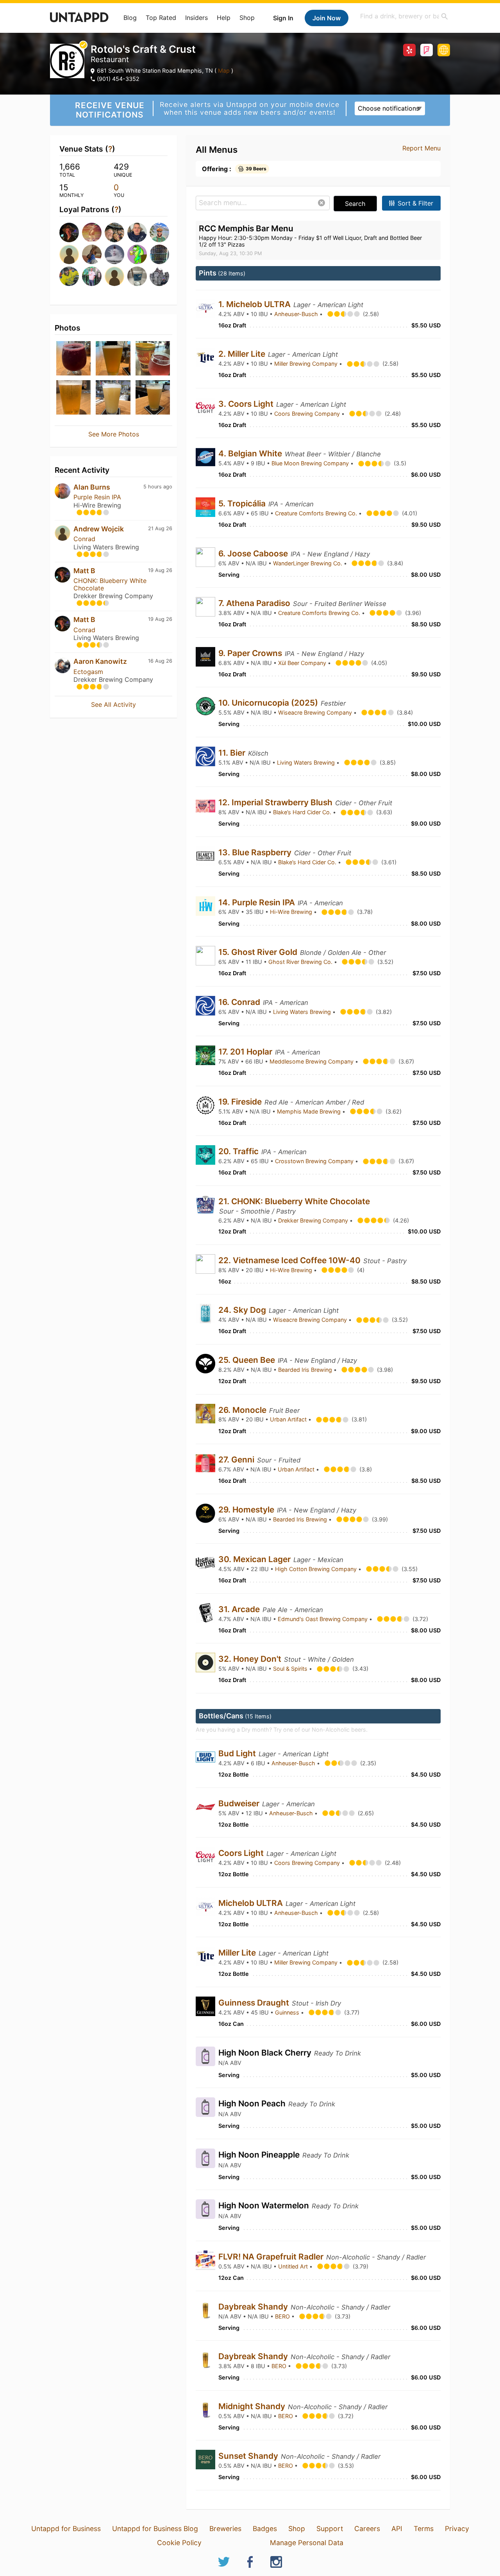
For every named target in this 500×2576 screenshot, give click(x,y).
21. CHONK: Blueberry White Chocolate (294, 1201)
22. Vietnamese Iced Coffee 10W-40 (290, 1260)
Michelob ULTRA (252, 1903)
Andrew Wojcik (99, 529)
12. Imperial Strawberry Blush (276, 802)
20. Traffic (239, 1151)
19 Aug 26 (160, 570)
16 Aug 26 (160, 661)
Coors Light (242, 1853)
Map (224, 71)
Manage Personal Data (307, 2543)
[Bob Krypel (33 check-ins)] (114, 254)
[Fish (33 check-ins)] (136, 254)
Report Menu (421, 148)
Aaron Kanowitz (100, 661)
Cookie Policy (179, 2543)
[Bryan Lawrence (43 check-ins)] (159, 232)
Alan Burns (92, 487)
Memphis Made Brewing (310, 1111)
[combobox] (404, 16)
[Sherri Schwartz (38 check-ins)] (68, 254)
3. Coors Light (247, 404)
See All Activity (113, 704)
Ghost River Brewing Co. (301, 962)
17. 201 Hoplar (246, 1052)
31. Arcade (240, 1609)
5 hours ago (158, 487)
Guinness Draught (255, 2003)
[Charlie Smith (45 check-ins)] (136, 232)
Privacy (457, 2529)
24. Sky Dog (243, 1310)
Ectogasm (88, 672)
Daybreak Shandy (254, 2307)
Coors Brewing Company (308, 414)
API (397, 2529)
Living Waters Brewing (307, 762)
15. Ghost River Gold (259, 952)
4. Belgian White (251, 453)
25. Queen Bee (248, 1360)
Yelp (409, 50)
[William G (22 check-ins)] (91, 276)
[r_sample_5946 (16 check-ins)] (114, 276)
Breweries (225, 2529)
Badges (265, 2529)
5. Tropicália (243, 503)
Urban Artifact (289, 1419)
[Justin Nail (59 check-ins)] (114, 232)
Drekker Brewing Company (314, 1220)
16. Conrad (240, 1002)
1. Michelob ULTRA (255, 304)
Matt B (84, 571)
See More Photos (114, 434)
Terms (424, 2529)
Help (224, 18)
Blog (130, 18)
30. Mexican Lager (255, 1559)
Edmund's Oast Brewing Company (323, 1619)
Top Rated (161, 18)
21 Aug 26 (160, 528)
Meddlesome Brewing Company (312, 1061)
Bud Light (238, 1753)
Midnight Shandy (253, 2406)
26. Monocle (243, 1410)
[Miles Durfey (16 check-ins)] (136, 276)
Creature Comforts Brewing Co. (317, 513)
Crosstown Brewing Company (315, 1161)
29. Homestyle (247, 1510)
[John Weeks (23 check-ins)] (68, 276)
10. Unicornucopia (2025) (269, 703)
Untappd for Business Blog (155, 2529)
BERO (283, 2316)
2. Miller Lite (243, 354)
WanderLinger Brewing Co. (308, 563)
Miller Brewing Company (307, 364)
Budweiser (240, 1803)
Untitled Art (294, 2266)
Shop (247, 18)
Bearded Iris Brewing (306, 1370)
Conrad (84, 539)
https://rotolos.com (444, 50)
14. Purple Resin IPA (258, 902)
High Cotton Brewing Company (317, 1569)
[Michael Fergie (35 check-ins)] (91, 254)
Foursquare (427, 50)
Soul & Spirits (291, 1669)
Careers (367, 2529)
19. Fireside (241, 1102)
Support (330, 2529)
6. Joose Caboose (254, 553)
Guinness (288, 2012)
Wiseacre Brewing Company (316, 712)
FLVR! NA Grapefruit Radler (272, 2257)
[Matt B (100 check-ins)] (68, 232)
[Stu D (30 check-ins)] (159, 254)
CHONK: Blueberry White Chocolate (110, 584)
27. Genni (237, 1460)
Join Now (327, 18)
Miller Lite (238, 1953)
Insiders (196, 18)
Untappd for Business (66, 2529)
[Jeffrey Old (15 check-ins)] (159, 276)
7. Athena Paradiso (255, 603)
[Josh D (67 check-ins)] (91, 232)
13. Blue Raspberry (256, 852)
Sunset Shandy (249, 2456)
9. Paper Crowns (251, 653)
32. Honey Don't (251, 1659)
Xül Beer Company (303, 663)
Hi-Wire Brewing (292, 912)
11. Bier (233, 753)
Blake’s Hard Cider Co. (303, 812)
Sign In (283, 18)
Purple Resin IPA (97, 497)
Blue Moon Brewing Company (311, 463)
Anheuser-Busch (297, 314)
